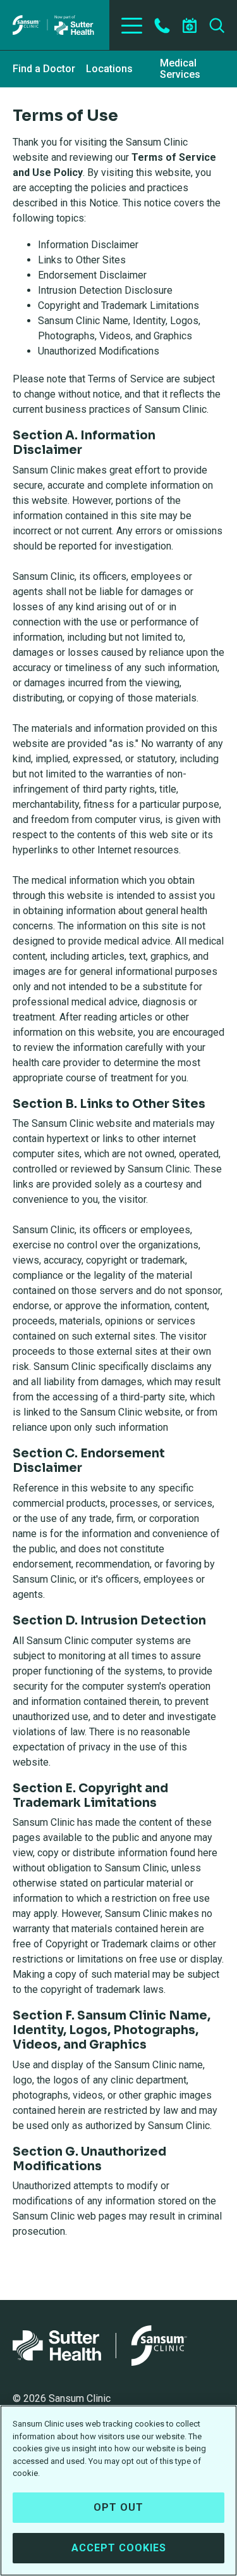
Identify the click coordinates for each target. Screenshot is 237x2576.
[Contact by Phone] (162, 26)
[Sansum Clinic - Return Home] (55, 25)
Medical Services (180, 69)
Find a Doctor (44, 69)
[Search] (217, 26)
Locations (109, 69)
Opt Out (118, 2507)
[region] (118, 2491)
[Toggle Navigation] (132, 25)
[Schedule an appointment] (190, 26)
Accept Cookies (119, 2548)
